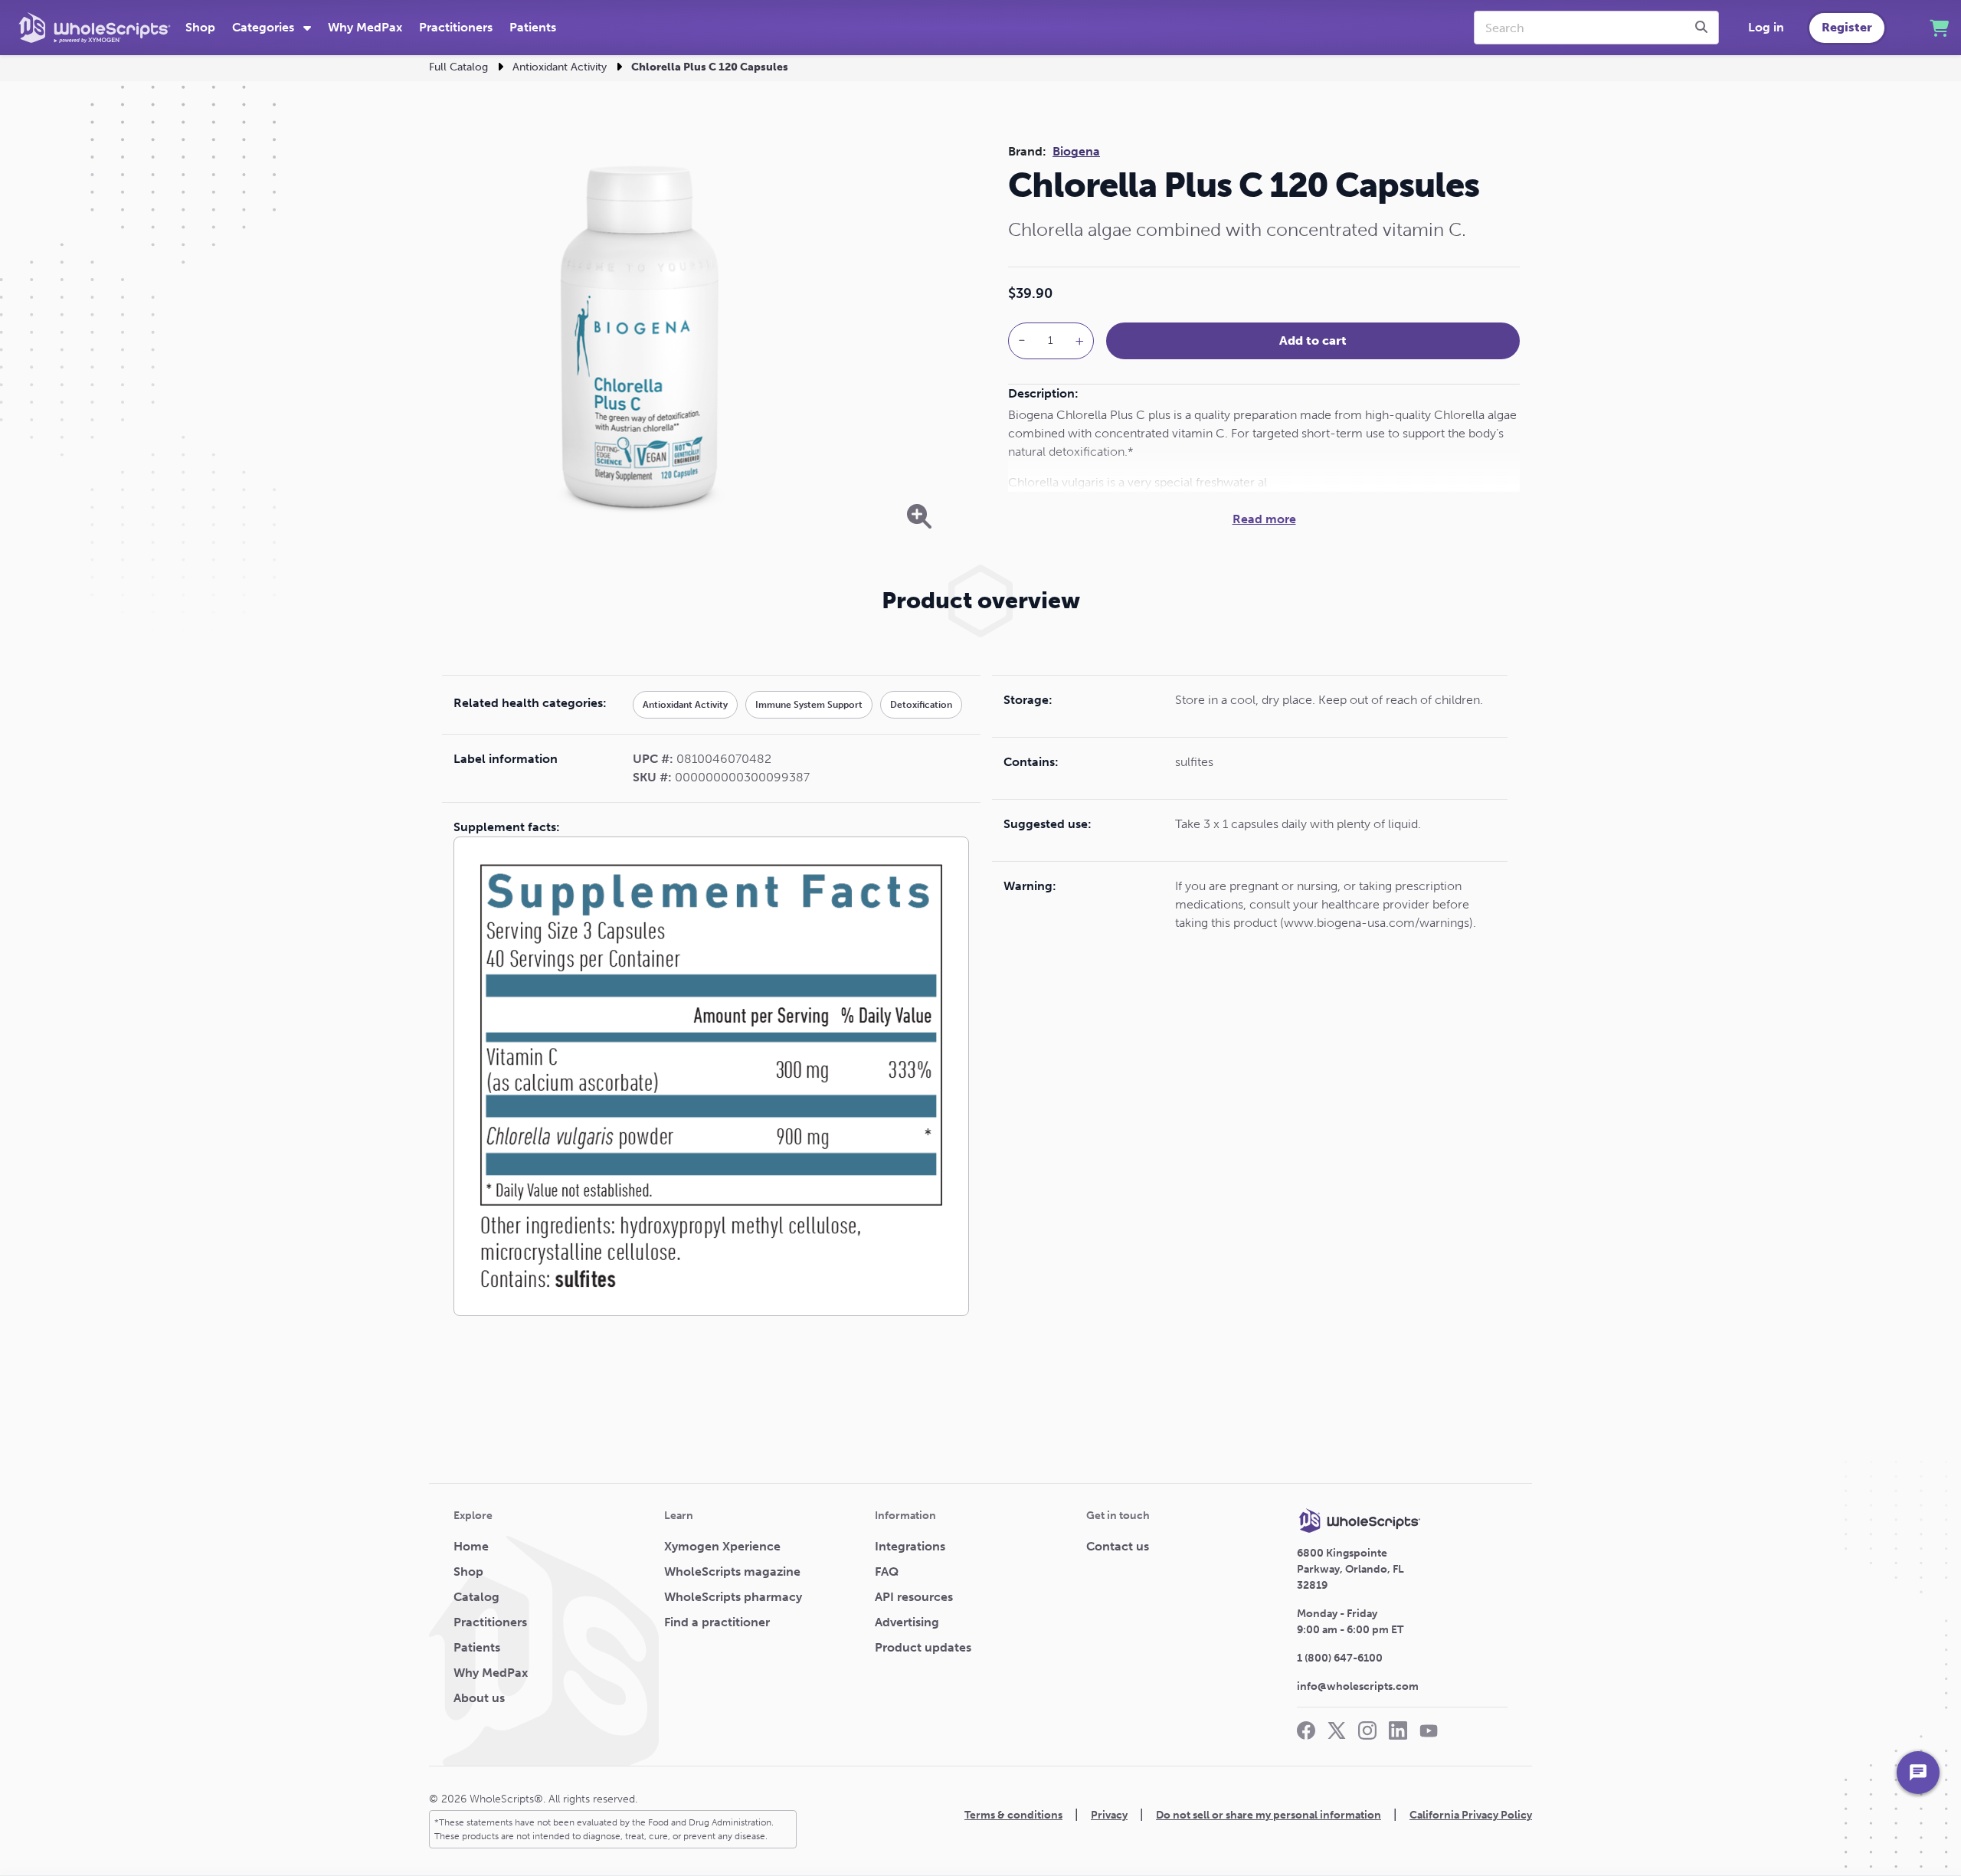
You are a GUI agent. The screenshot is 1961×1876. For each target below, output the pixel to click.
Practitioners (456, 27)
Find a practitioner (717, 1622)
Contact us (1118, 1546)
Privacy (1109, 1815)
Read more (1264, 519)
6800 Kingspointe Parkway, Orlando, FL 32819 (1350, 1569)
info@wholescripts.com (1358, 1686)
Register (1847, 27)
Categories (265, 27)
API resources (914, 1597)
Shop (200, 27)
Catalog (476, 1597)
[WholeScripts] (95, 28)
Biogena (1076, 151)
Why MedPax (365, 27)
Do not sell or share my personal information (1269, 1815)
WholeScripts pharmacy (733, 1597)
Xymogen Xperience (722, 1546)
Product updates (923, 1647)
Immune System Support (809, 705)
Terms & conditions (1013, 1815)
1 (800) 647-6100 (1340, 1658)
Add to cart (1313, 340)
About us (479, 1698)
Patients (533, 27)
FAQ (887, 1572)
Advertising (907, 1622)
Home (471, 1546)
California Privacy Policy (1471, 1815)
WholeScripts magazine (732, 1572)
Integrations (910, 1546)
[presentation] (1704, 28)
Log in (1766, 27)
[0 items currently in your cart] (1939, 28)
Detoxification (921, 705)
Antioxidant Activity (560, 67)
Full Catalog (458, 67)
